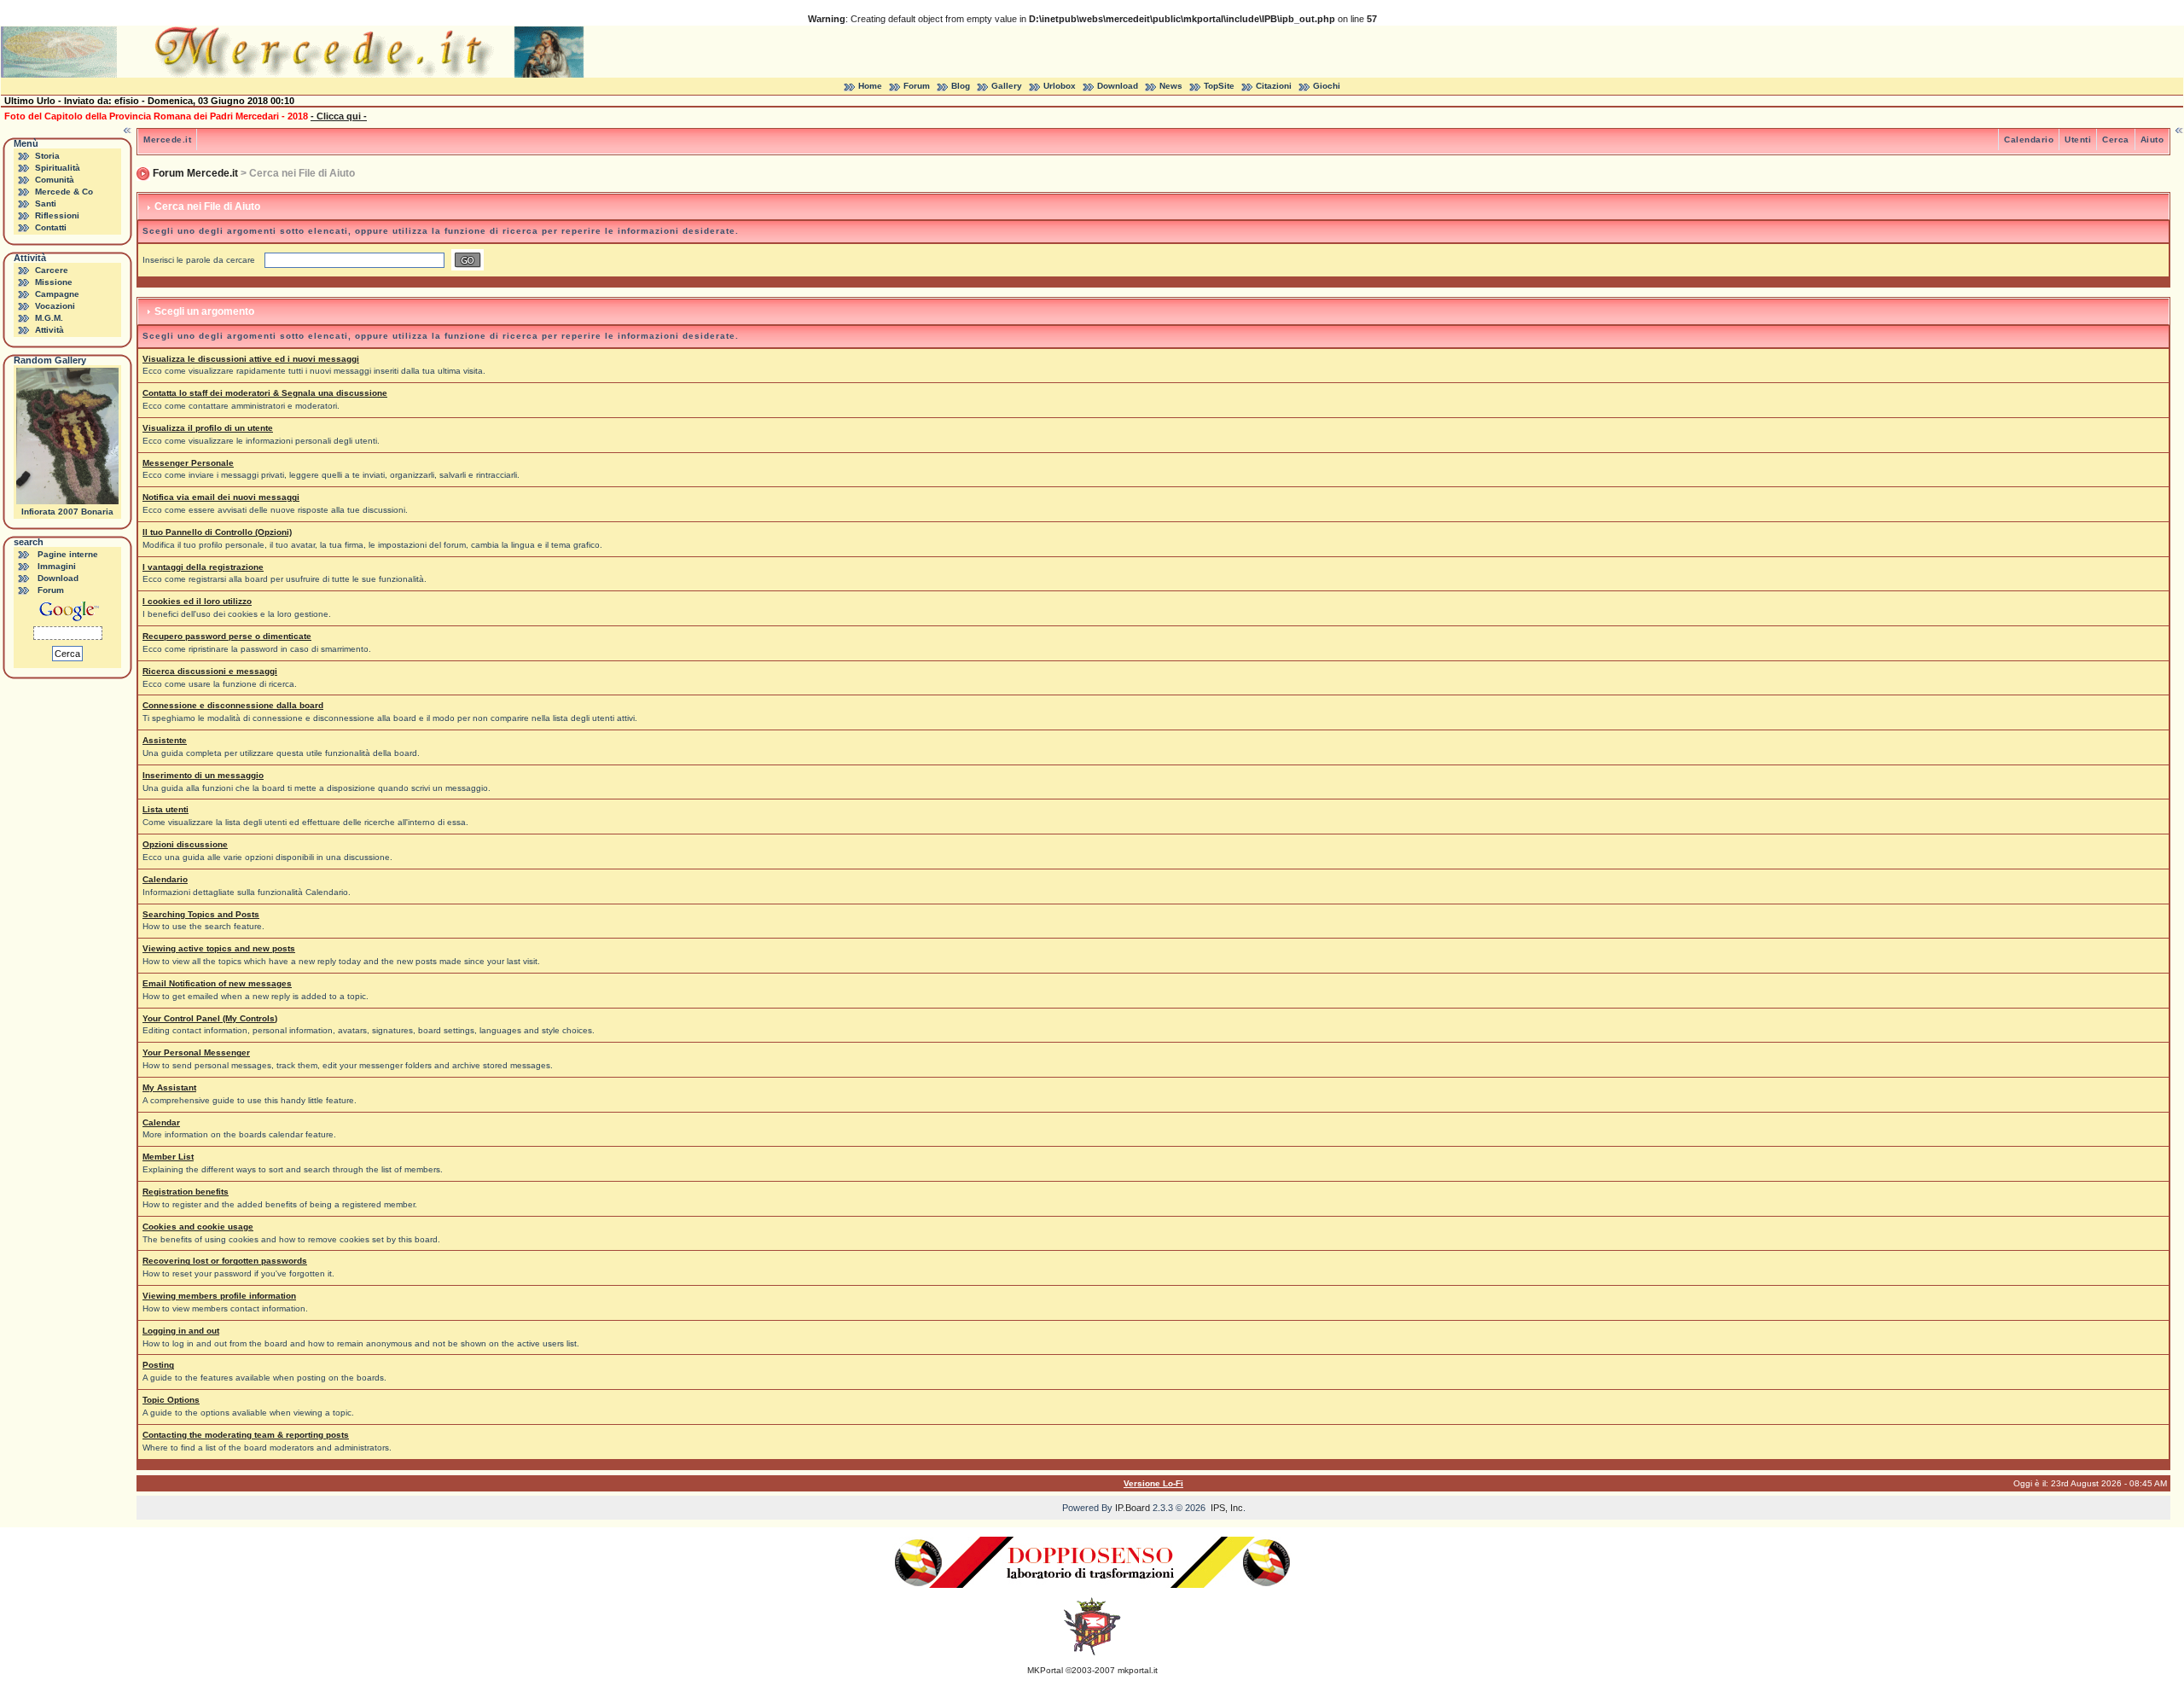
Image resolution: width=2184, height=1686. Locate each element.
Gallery (1007, 86)
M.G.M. (49, 318)
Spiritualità (58, 168)
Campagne (57, 294)
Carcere (52, 270)
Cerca (2116, 140)
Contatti (51, 227)
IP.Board (1133, 1508)
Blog (961, 86)
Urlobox (1060, 86)
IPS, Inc (1227, 1508)
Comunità (55, 180)
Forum (917, 86)
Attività (49, 330)
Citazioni (1274, 86)
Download (1118, 86)
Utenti (2078, 140)
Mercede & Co (64, 192)
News (1171, 86)
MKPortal (1045, 1670)
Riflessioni (57, 215)
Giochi (1327, 86)
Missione (54, 282)
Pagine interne (68, 554)
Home (870, 86)
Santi (46, 203)
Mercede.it (167, 140)
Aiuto (2152, 140)
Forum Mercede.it (195, 173)
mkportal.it (1138, 1670)
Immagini (57, 566)
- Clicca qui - (339, 116)
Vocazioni (55, 306)
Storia (47, 156)
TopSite (1219, 86)
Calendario (2029, 140)
